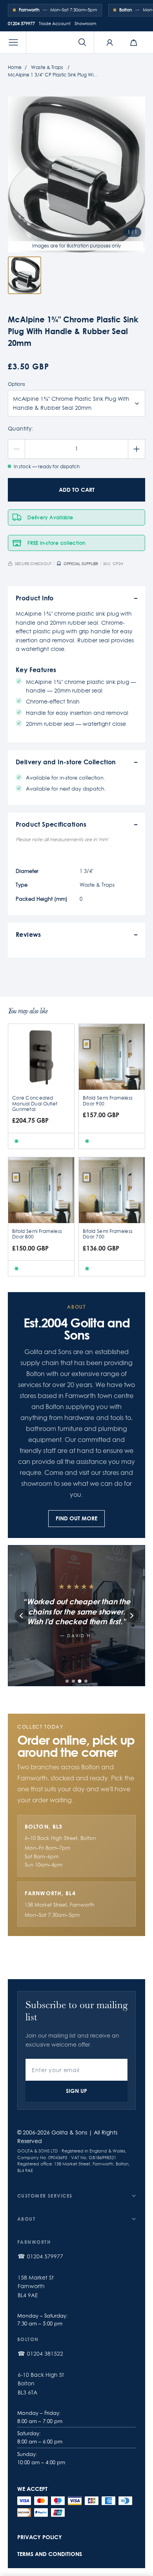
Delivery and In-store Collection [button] (66, 762)
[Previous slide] (22, 1616)
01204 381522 (45, 2354)
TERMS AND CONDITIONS (50, 2554)
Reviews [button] (28, 934)
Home (15, 67)
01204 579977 (21, 24)
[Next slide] (131, 1616)
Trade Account (55, 24)
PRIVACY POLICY (40, 2537)
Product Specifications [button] (51, 824)
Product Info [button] (35, 598)
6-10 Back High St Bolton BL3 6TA (41, 2384)
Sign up (76, 2091)
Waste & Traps (47, 67)
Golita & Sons (69, 2132)
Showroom (85, 24)
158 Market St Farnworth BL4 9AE (36, 2286)
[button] (13, 42)
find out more (76, 1518)
